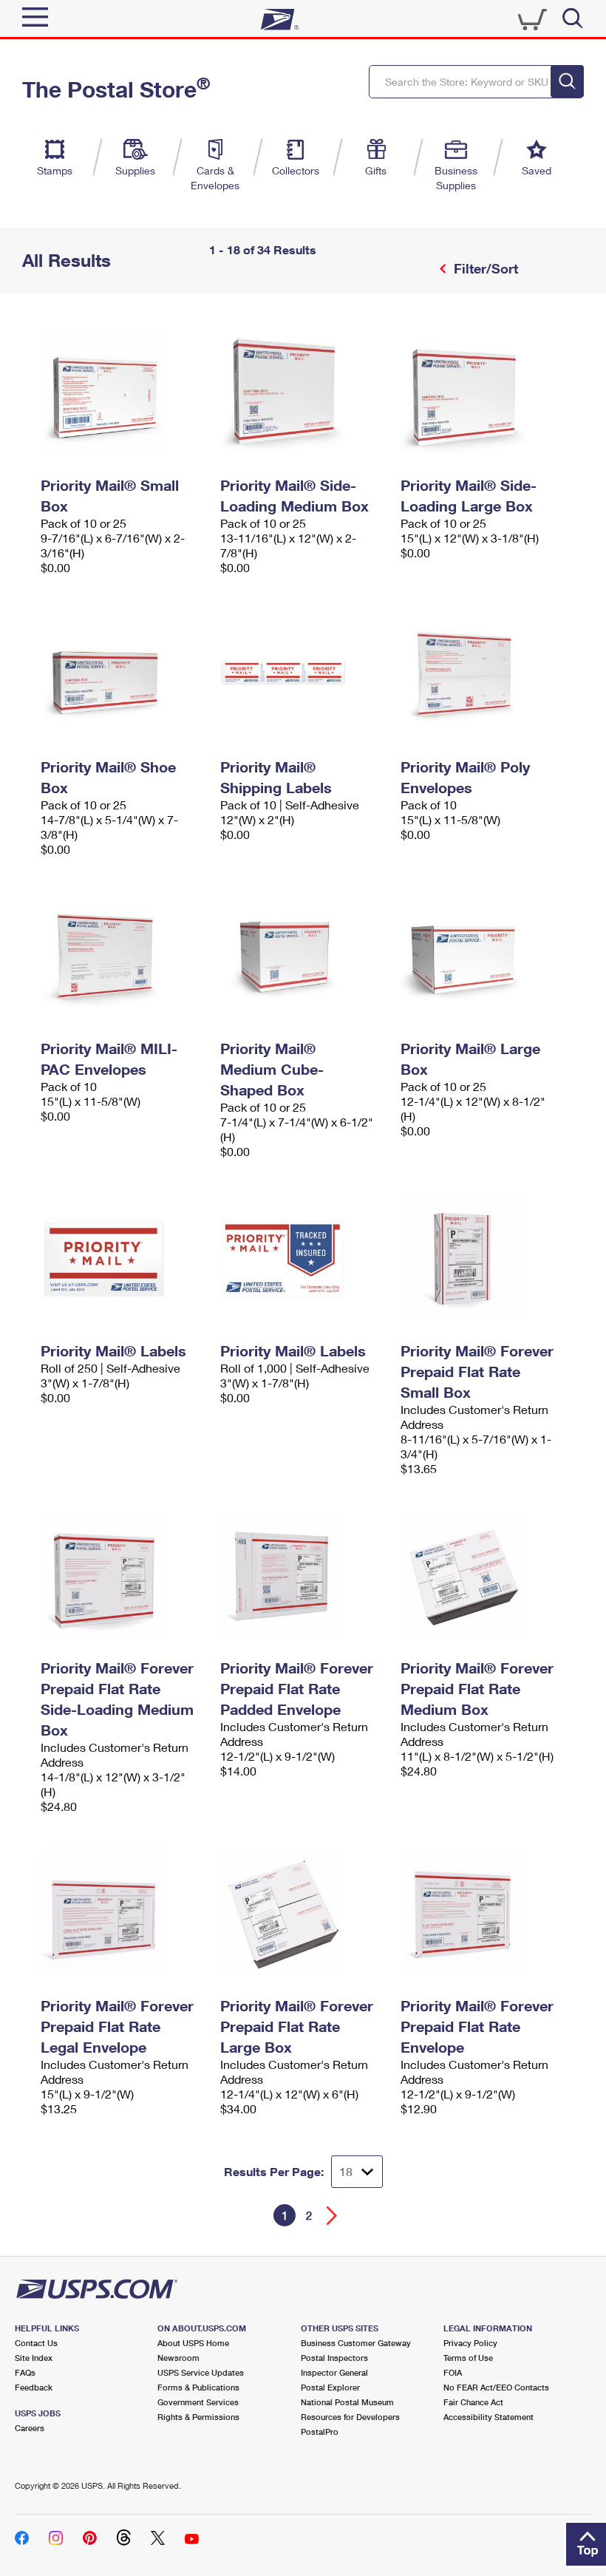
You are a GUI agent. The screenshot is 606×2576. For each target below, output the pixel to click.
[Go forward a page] (332, 2216)
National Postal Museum (347, 2402)
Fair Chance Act (473, 2402)
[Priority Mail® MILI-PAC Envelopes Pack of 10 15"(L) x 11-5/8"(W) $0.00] (123, 956)
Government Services (198, 2402)
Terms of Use (468, 2358)
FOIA (453, 2372)
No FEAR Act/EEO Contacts (496, 2387)
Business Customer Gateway (356, 2343)
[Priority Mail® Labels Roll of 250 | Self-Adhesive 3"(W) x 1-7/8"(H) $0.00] (123, 1259)
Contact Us (36, 2343)
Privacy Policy (470, 2343)
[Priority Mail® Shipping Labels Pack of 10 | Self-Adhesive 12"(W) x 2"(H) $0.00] (303, 675)
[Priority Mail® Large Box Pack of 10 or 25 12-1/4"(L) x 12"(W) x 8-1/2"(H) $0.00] (483, 956)
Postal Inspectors (334, 2358)
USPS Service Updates (201, 2372)
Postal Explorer (330, 2387)
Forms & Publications (198, 2387)
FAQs (25, 2372)
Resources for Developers (350, 2417)
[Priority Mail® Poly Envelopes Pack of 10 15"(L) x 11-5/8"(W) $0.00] (483, 675)
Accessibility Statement (488, 2417)
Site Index (34, 2358)
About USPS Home (193, 2343)
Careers (30, 2428)
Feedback (34, 2387)
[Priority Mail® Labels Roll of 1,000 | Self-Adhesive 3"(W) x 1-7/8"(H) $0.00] (303, 1259)
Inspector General (334, 2372)
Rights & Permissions (198, 2417)
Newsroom (178, 2358)
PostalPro (320, 2431)
